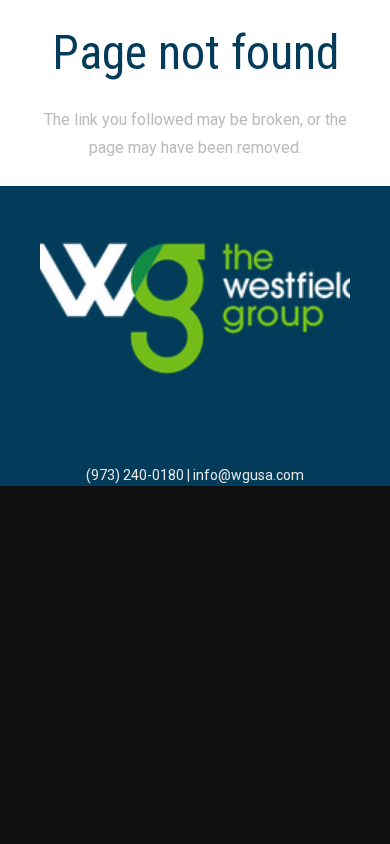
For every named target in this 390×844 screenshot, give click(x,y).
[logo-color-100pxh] (195, 310)
